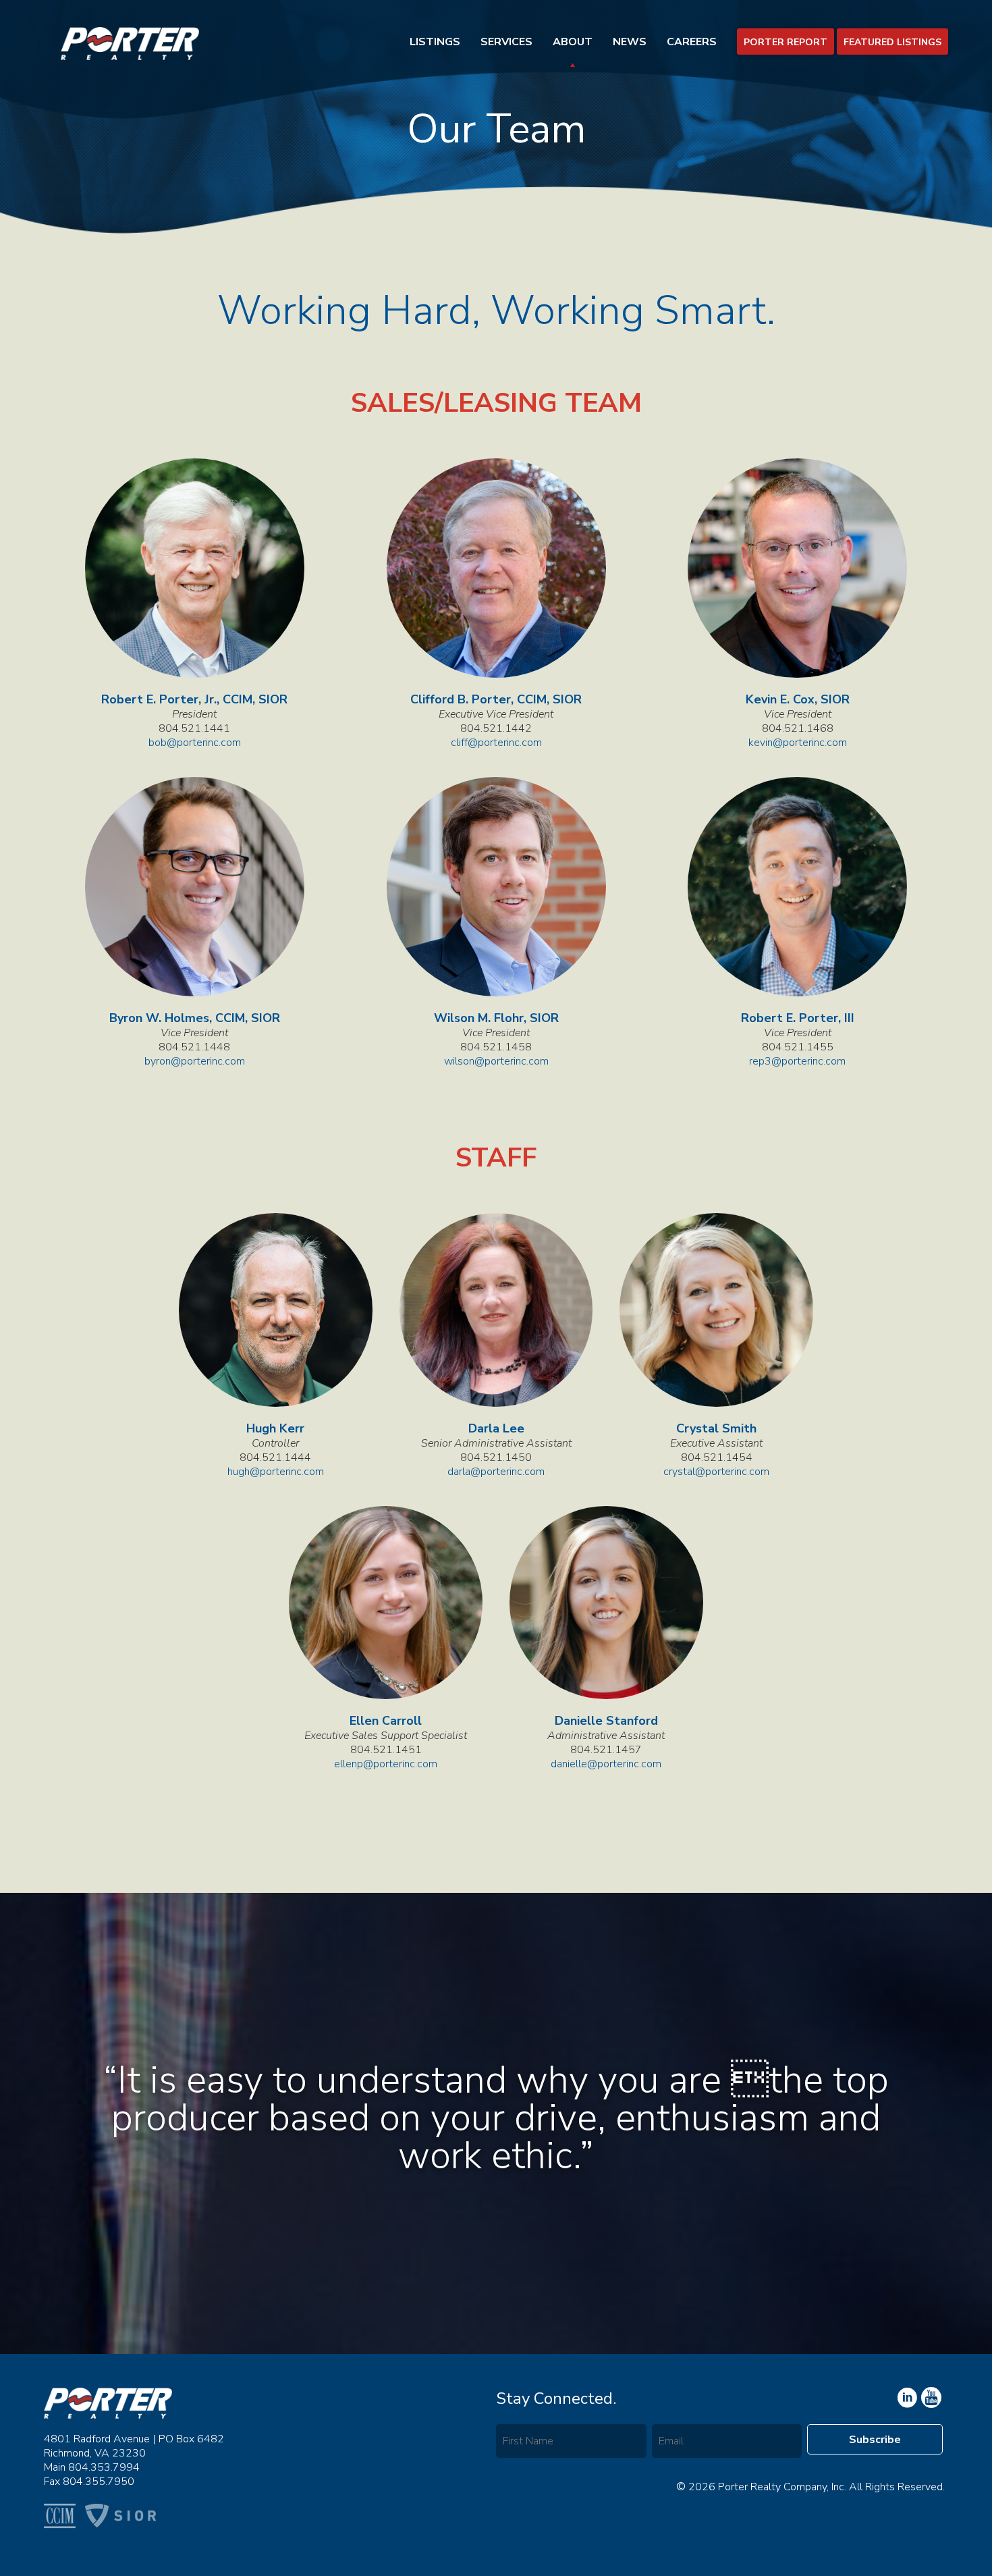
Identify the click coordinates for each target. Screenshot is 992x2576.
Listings (435, 42)
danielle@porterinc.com (606, 1764)
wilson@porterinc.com (496, 1062)
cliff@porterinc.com (496, 743)
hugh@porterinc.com (276, 1472)
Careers (692, 42)
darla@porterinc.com (496, 1472)
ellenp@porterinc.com (386, 1764)
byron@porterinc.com (195, 1062)
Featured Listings (892, 42)
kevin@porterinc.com (798, 743)
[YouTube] (906, 2398)
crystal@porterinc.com (716, 1472)
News (630, 42)
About (573, 42)
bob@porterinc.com (195, 743)
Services (506, 42)
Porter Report (786, 42)
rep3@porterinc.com (797, 1062)
